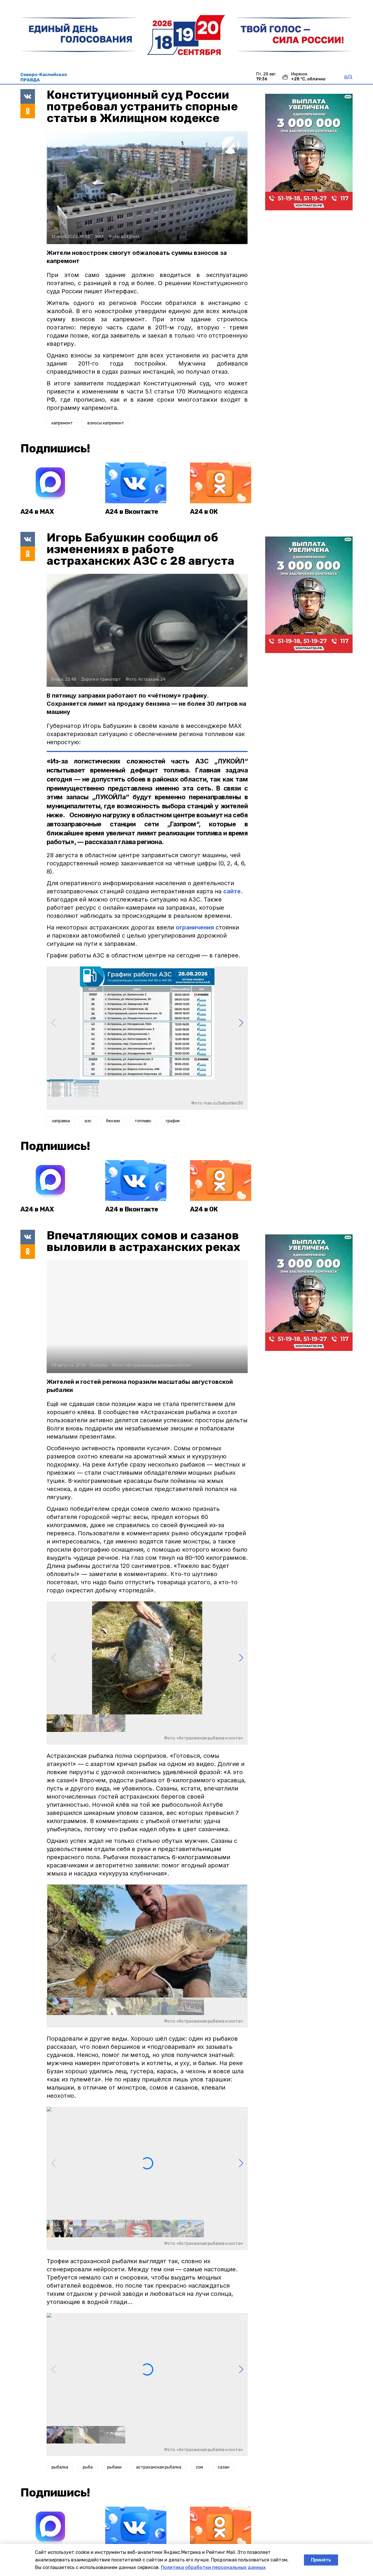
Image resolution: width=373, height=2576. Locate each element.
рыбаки (114, 2467)
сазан (224, 2467)
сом (199, 2467)
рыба (88, 2467)
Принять (321, 2560)
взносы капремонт (106, 423)
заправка (61, 1121)
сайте (232, 891)
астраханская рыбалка (159, 2467)
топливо (143, 1121)
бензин (113, 1121)
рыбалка (60, 2467)
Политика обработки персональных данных (213, 2567)
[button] (241, 1023)
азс (88, 1121)
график (173, 1121)
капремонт (62, 423)
